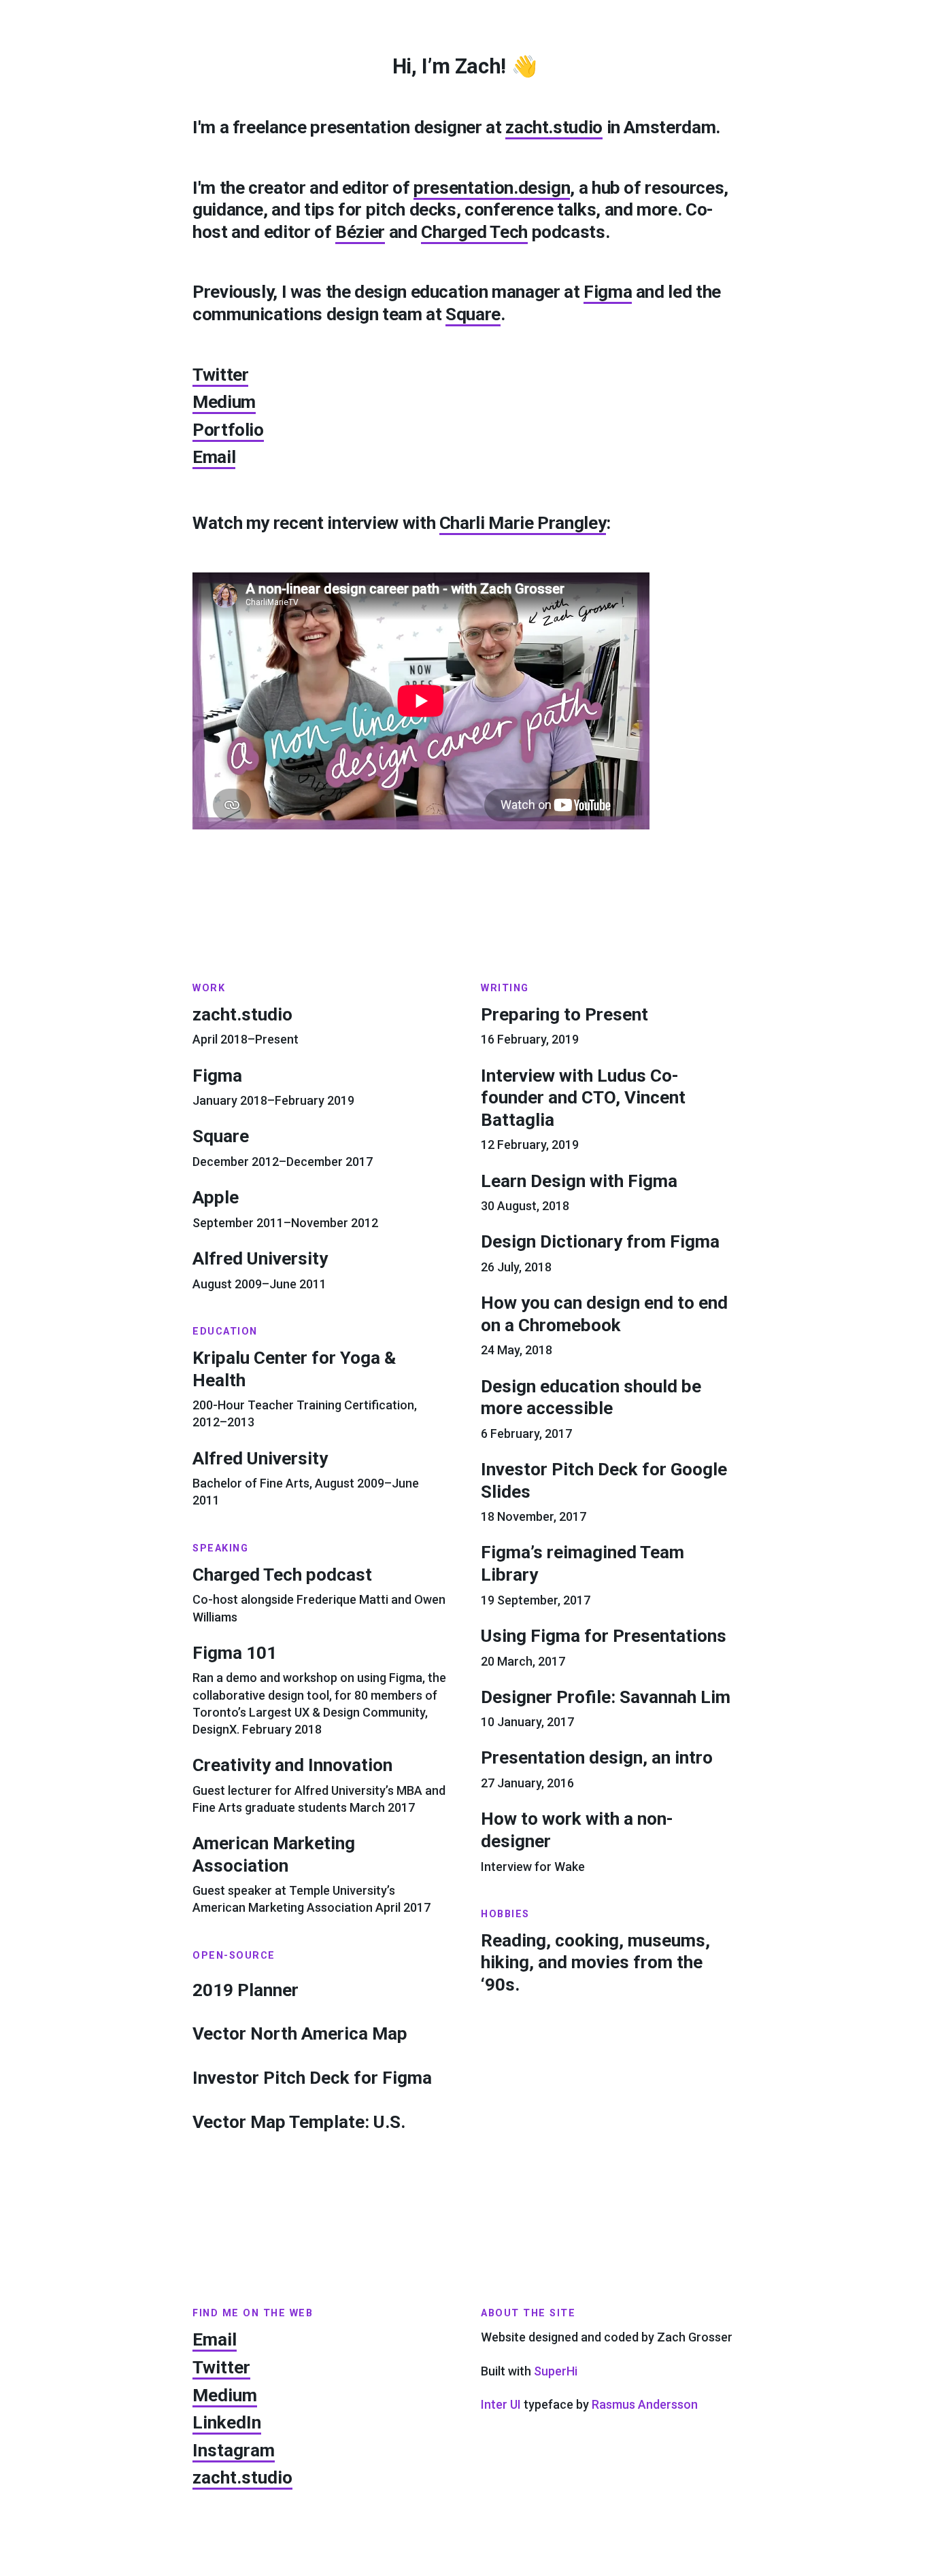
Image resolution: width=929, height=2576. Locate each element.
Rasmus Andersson (645, 2404)
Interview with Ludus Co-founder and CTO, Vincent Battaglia (583, 1098)
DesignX (215, 1729)
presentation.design (492, 188)
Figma (608, 292)
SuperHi (556, 2371)
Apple (216, 1197)
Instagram (234, 2450)
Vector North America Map (300, 2033)
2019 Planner (246, 1990)
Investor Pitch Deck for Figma (312, 2078)
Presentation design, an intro (597, 1757)
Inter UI (501, 2404)
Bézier (360, 232)
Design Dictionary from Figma (600, 1241)
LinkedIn (227, 2422)
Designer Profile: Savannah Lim (606, 1697)
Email (214, 457)
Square (473, 314)
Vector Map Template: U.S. (299, 2122)
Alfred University (260, 1258)
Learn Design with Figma (579, 1181)
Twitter (220, 375)
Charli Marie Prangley (523, 523)
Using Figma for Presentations (604, 1636)
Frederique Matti (342, 1599)
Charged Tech (474, 232)
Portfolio (228, 430)
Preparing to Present (564, 1014)
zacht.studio (554, 127)
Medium (224, 402)
